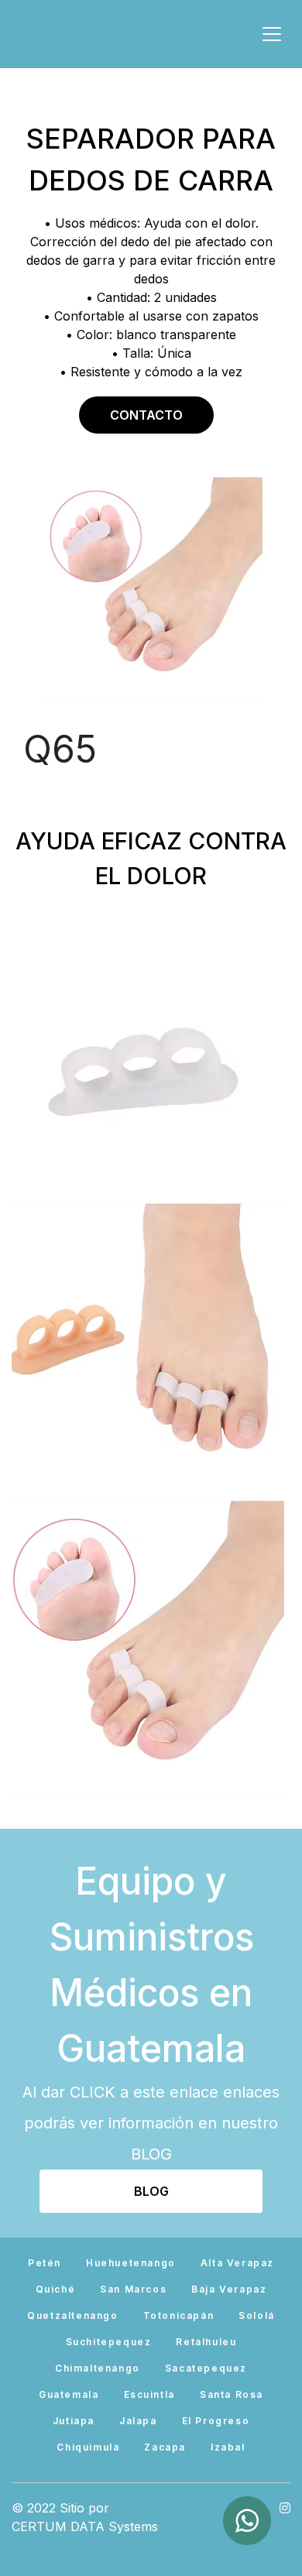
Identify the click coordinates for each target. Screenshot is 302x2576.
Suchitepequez (109, 2342)
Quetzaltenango (72, 2315)
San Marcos (133, 2289)
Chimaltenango (98, 2368)
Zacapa (165, 2447)
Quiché (56, 2289)
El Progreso (216, 2421)
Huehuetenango (131, 2263)
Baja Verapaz (229, 2289)
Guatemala (69, 2394)
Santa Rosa (232, 2394)
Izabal (228, 2447)
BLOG (151, 2191)
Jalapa (138, 2421)
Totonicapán (179, 2315)
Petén (45, 2263)
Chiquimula (88, 2447)
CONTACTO (146, 415)
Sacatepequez (206, 2368)
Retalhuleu (206, 2342)
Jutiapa (74, 2421)
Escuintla (149, 2394)
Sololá (257, 2315)
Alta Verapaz (237, 2263)
